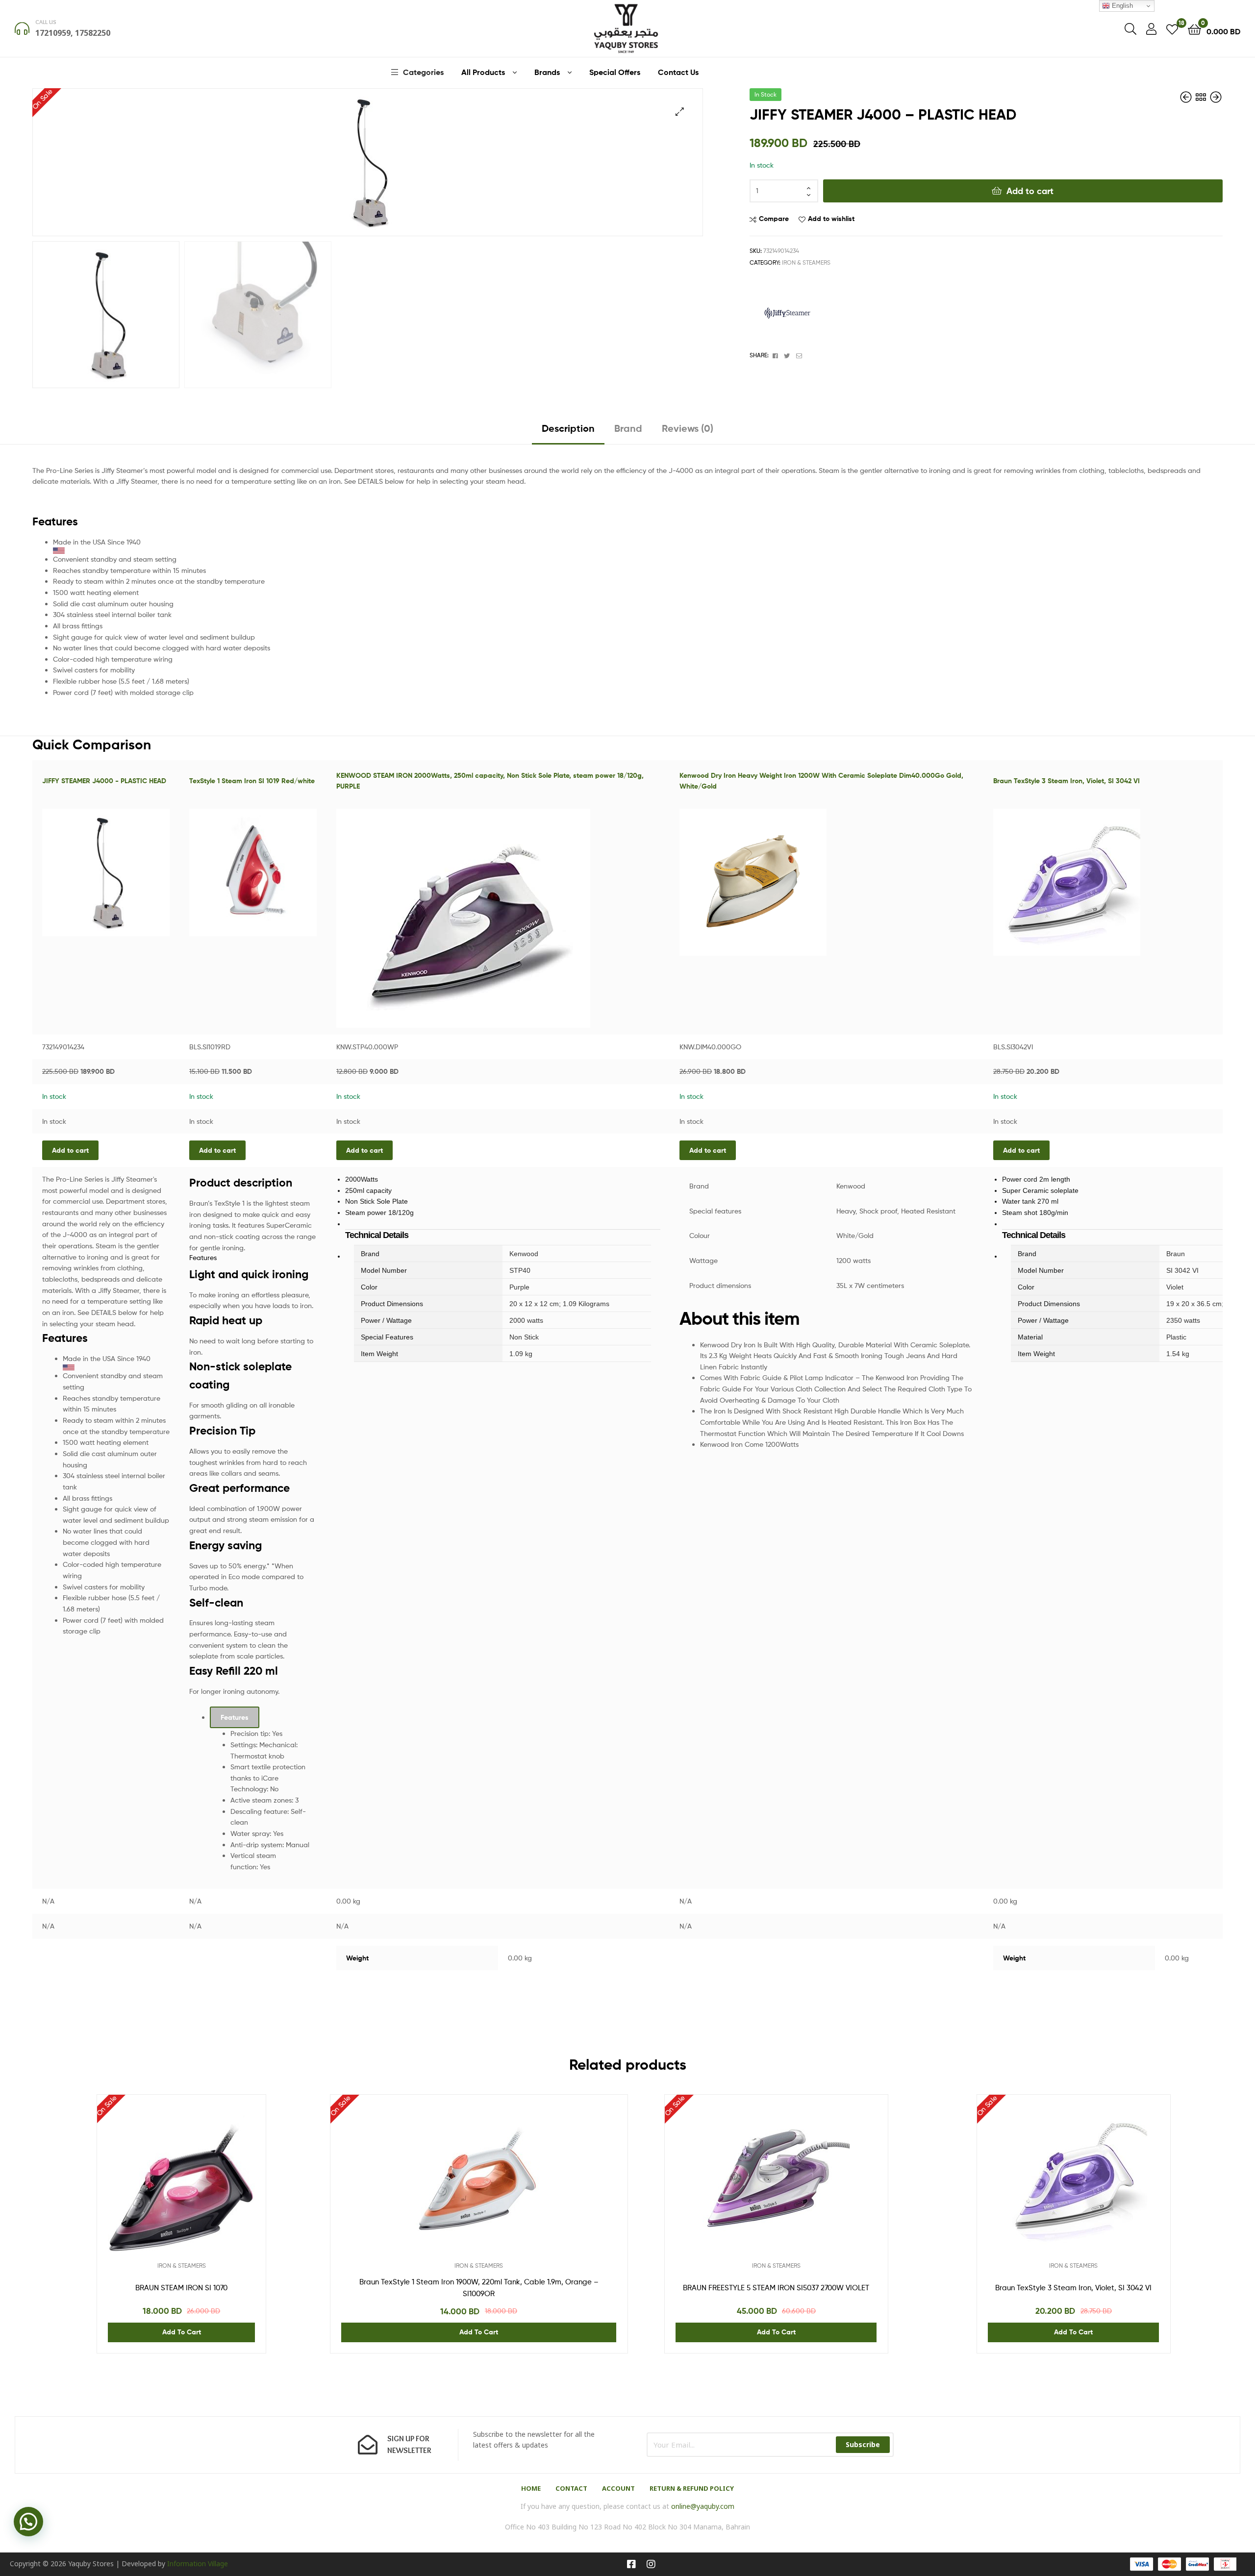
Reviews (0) (688, 428)
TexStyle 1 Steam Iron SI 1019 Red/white (252, 781)
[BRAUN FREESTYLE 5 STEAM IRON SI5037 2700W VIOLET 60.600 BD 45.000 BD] (1187, 97)
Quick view (205, 2186)
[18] (1172, 29)
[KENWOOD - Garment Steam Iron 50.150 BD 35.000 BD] (1216, 97)
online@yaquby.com (703, 2506)
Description (568, 428)
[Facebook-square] (631, 2564)
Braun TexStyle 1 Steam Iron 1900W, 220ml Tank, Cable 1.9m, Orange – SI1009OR (479, 2288)
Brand (628, 428)
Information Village (198, 2564)
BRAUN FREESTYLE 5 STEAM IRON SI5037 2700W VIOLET (776, 2288)
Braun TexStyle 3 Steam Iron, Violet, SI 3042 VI (1067, 781)
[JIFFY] (786, 314)
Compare (774, 219)
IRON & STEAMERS (806, 262)
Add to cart (1030, 191)
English (1121, 6)
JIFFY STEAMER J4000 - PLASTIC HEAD (104, 781)
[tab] (568, 432)
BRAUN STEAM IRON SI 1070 (181, 2288)
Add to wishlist (831, 219)
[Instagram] (651, 2564)
